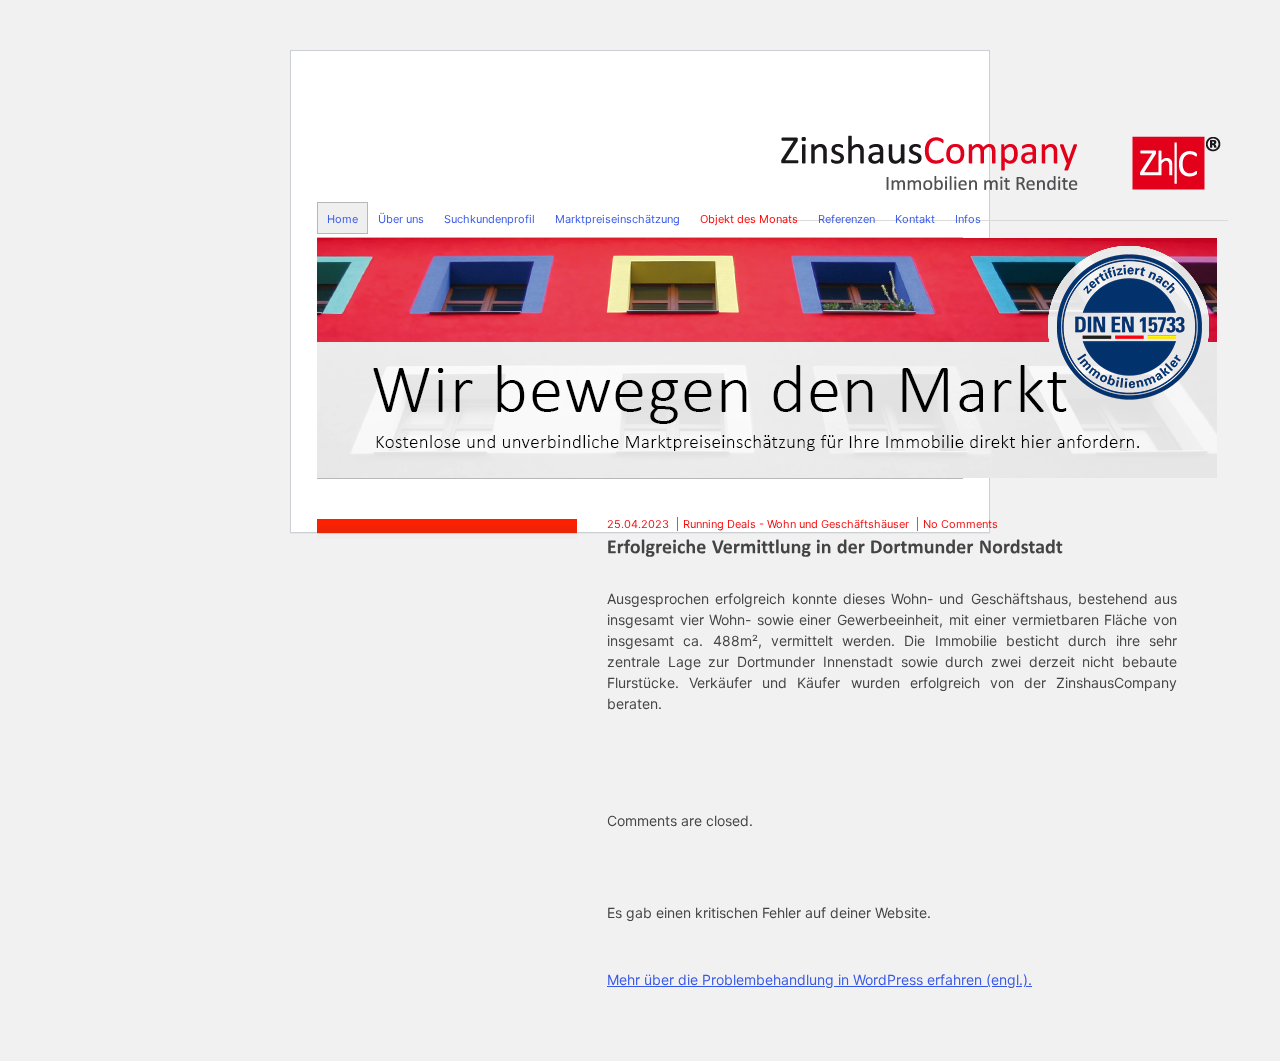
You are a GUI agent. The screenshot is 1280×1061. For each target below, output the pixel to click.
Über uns (401, 219)
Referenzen (846, 219)
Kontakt (915, 219)
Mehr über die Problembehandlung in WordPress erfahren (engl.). (819, 979)
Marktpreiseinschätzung (617, 219)
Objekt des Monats (749, 219)
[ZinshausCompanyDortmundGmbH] (1002, 157)
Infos (968, 219)
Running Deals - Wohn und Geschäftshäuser (796, 524)
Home (342, 219)
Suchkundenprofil (489, 219)
